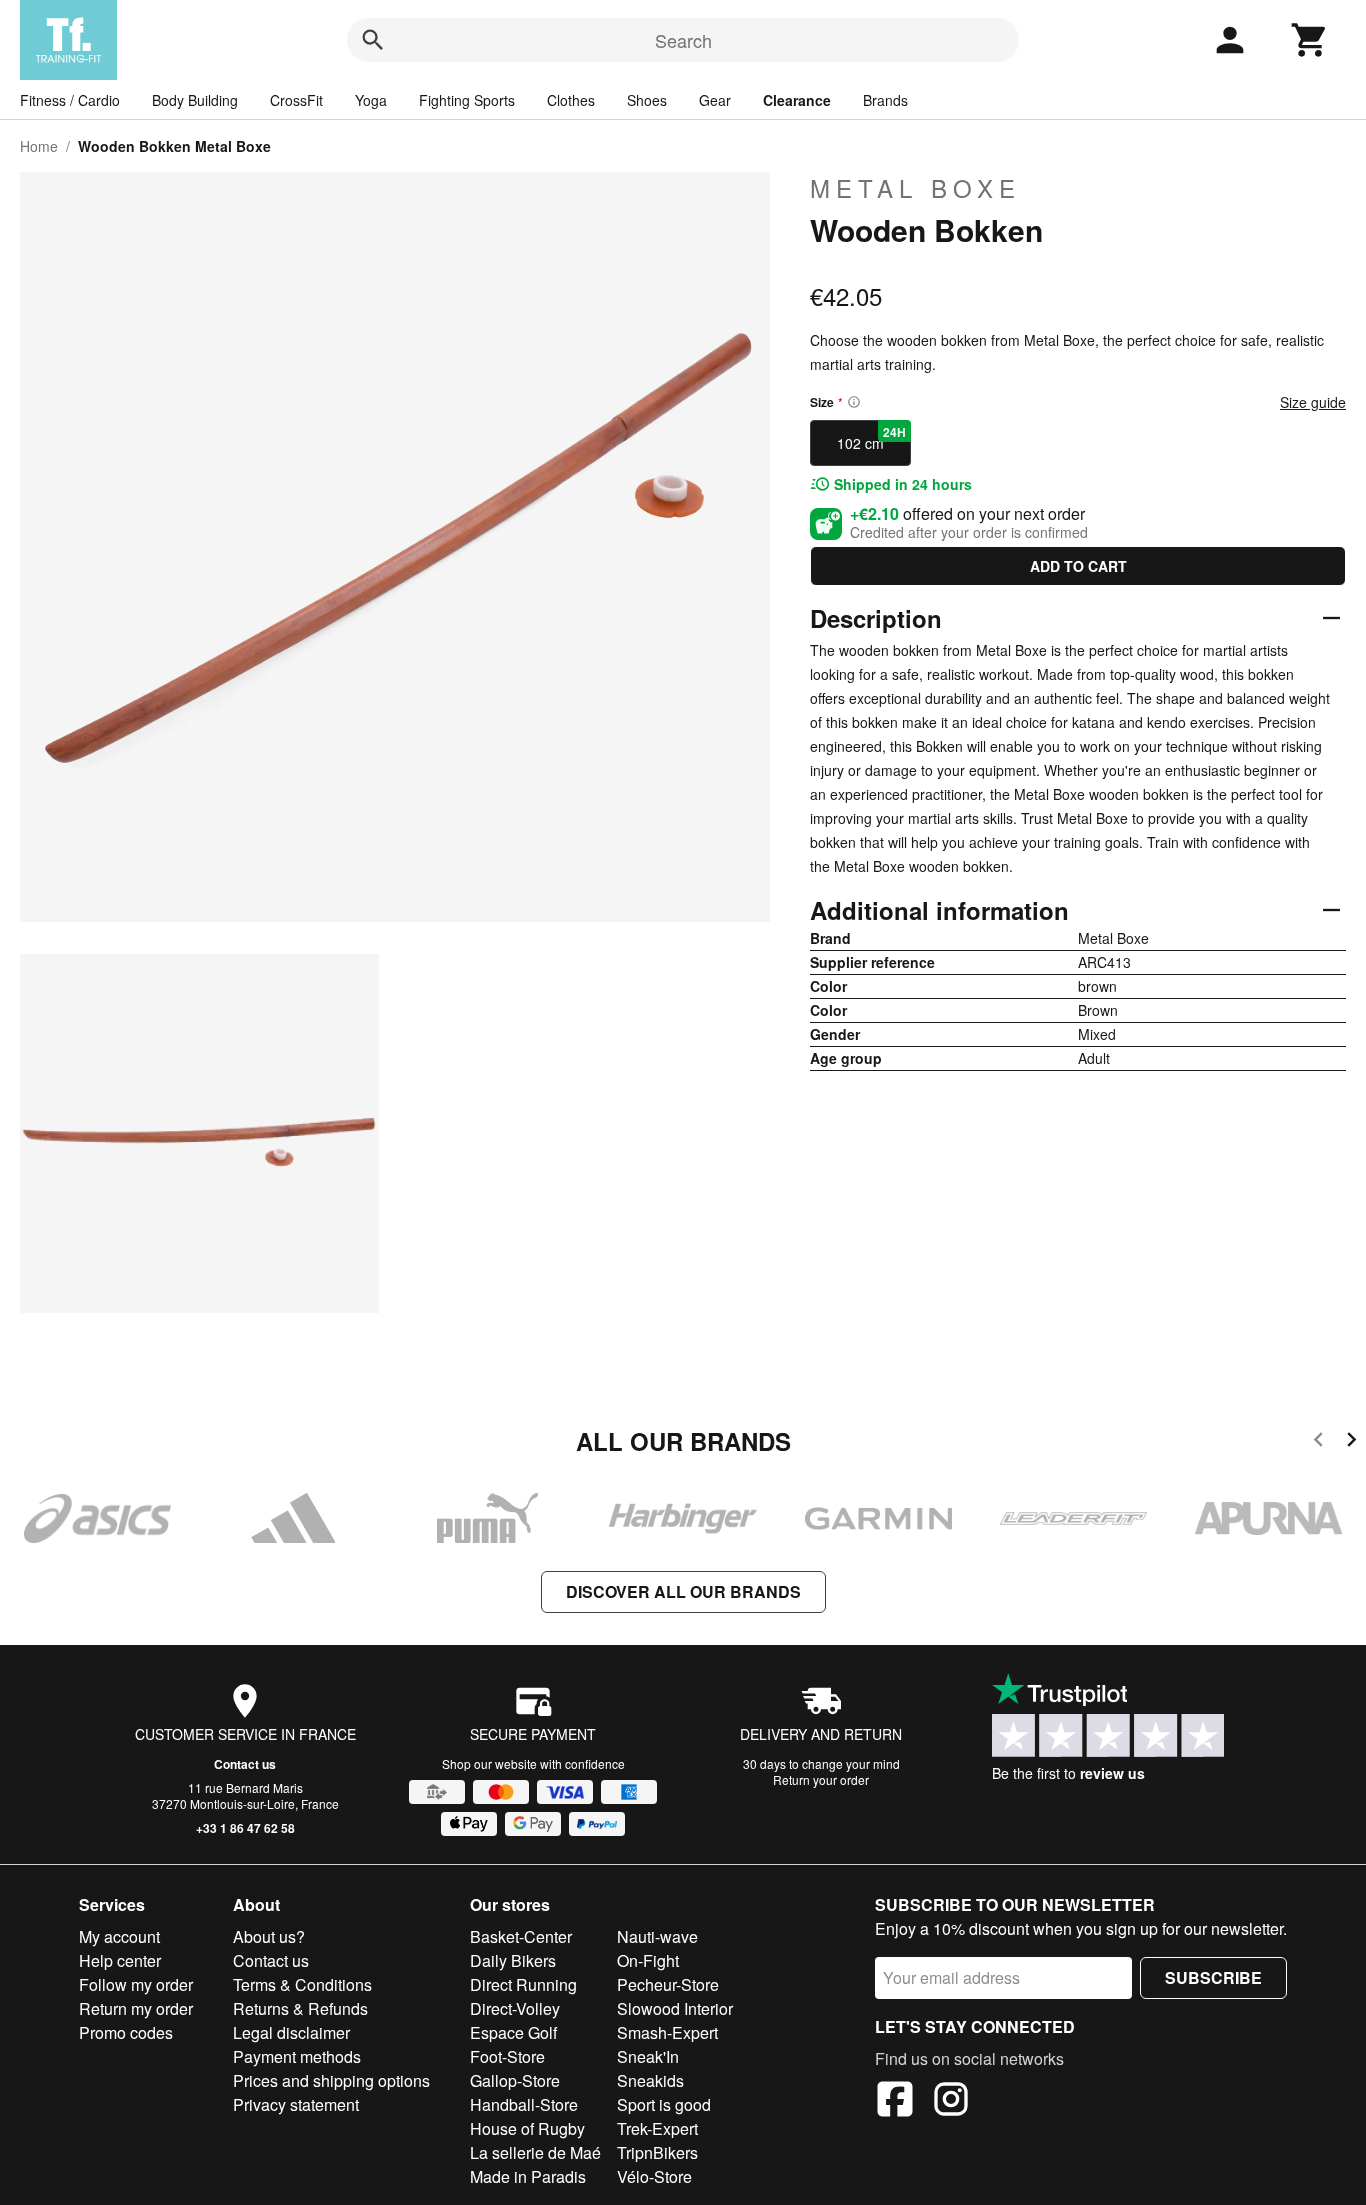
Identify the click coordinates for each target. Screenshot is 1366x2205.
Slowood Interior (675, 2008)
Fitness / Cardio (70, 100)
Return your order (821, 1779)
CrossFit (296, 100)
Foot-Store (507, 2056)
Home (39, 146)
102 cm (871, 438)
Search (683, 40)
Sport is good (664, 2104)
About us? (269, 1936)
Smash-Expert (667, 2032)
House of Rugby (527, 2128)
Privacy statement (296, 2104)
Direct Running (523, 1984)
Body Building (195, 100)
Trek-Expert (657, 2128)
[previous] (1318, 1442)
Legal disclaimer (291, 2032)
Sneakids (650, 2080)
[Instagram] (951, 2102)
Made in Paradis (528, 2176)
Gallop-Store (515, 2080)
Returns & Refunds (300, 2008)
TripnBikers (657, 2152)
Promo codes (126, 2032)
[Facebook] (895, 2102)
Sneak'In (648, 2056)
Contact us (245, 1764)
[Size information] (854, 402)
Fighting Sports (467, 100)
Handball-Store (524, 2104)
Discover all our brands (683, 1591)
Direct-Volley (515, 2008)
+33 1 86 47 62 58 (245, 1828)
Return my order (136, 2008)
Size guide (1313, 402)
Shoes (647, 100)
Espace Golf (513, 2032)
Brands (885, 100)
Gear (715, 100)
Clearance (797, 100)
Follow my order (136, 1984)
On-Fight (648, 1960)
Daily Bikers (513, 1960)
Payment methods (297, 2056)
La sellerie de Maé (535, 2152)
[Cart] (1310, 40)
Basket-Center (521, 1936)
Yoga (371, 100)
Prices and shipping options (331, 2080)
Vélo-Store (654, 2176)
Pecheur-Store (668, 1984)
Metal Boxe (915, 188)
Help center (120, 1960)
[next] (1351, 1442)
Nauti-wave (657, 1936)
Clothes (571, 100)
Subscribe (1213, 1977)
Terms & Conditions (302, 1984)
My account (119, 1936)
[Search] (373, 40)
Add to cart (1078, 566)
